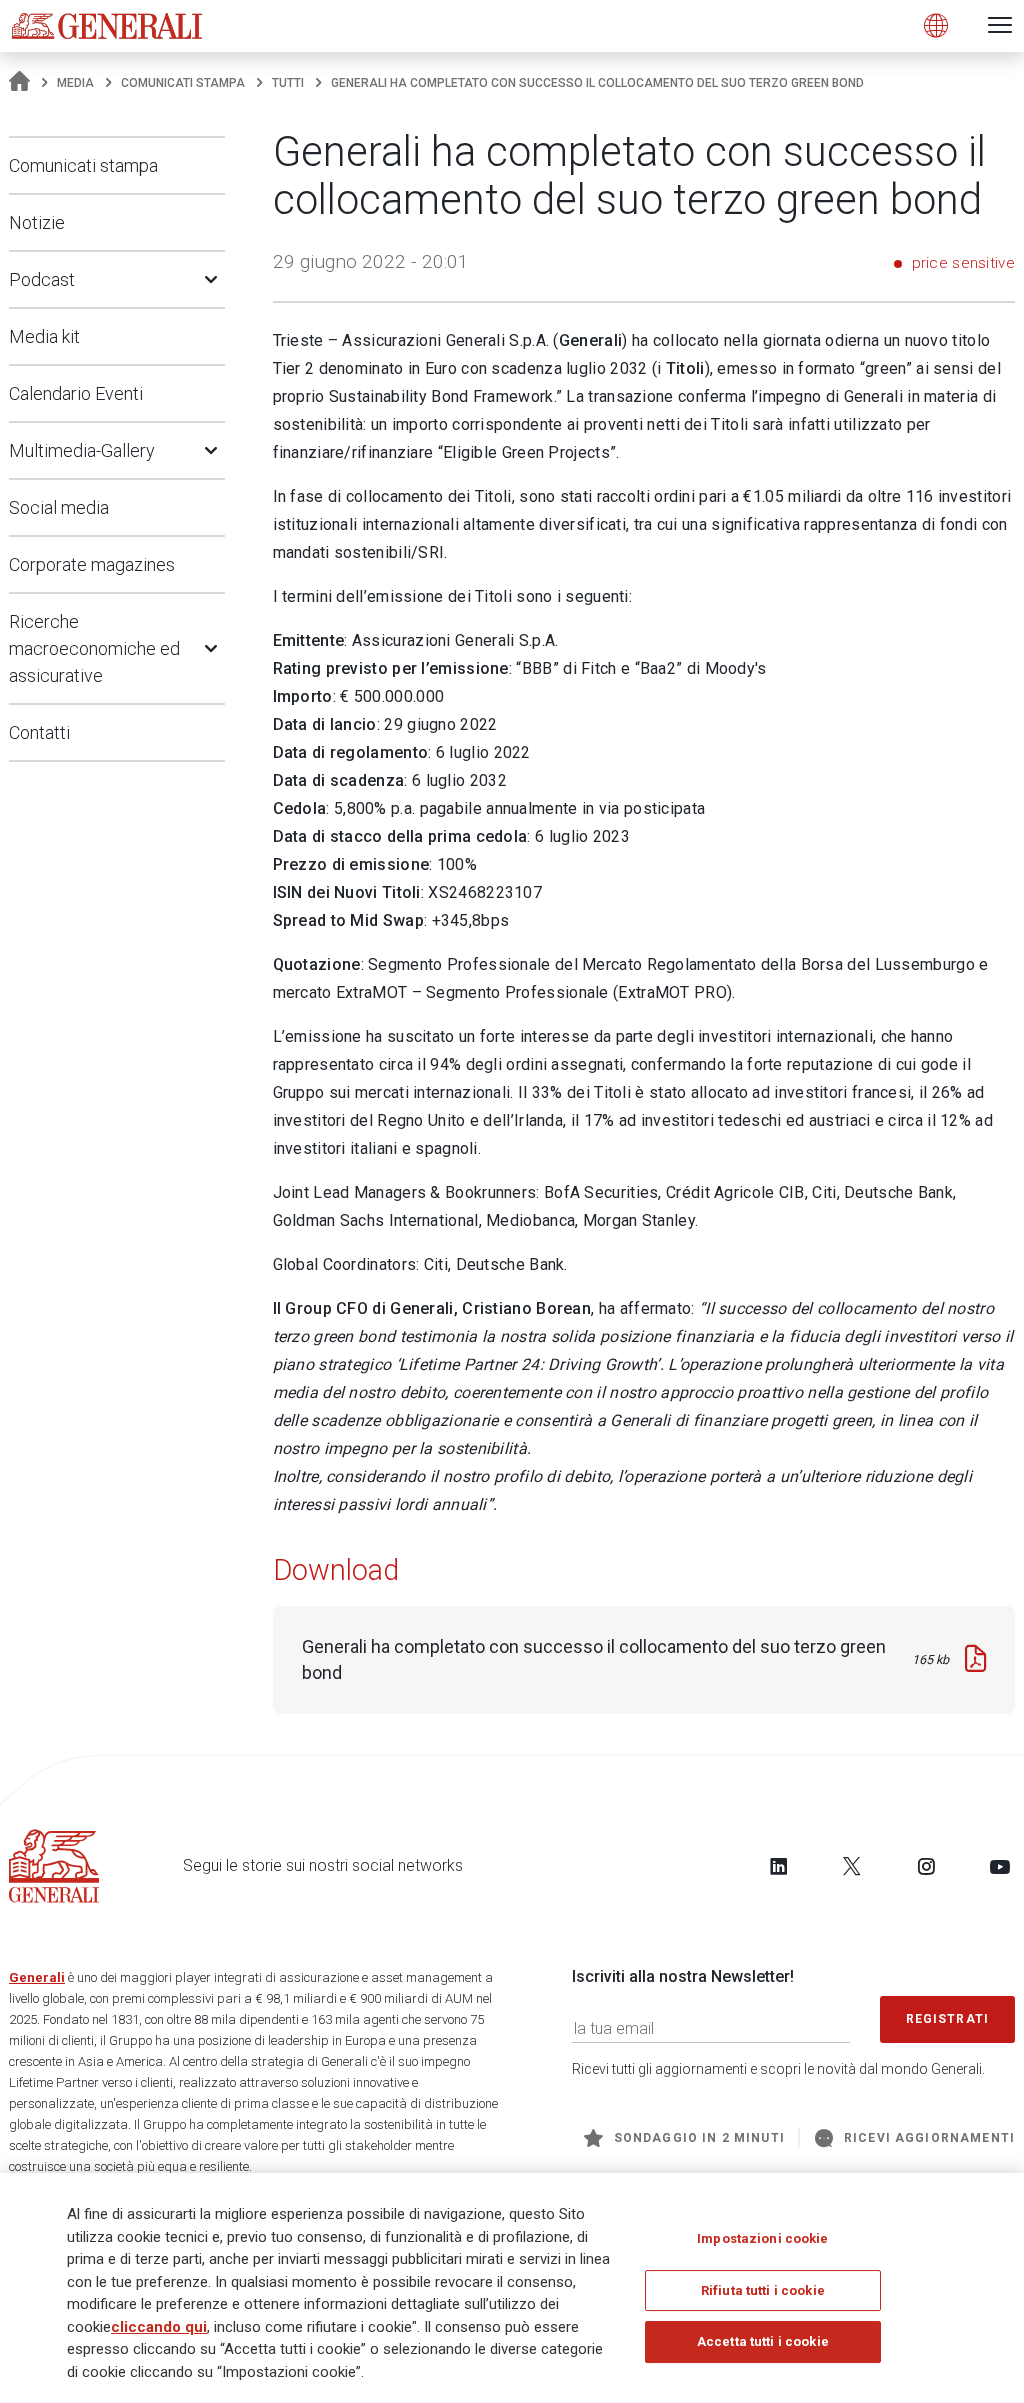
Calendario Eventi (76, 393)
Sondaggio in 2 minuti (699, 2138)
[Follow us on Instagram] (926, 1866)
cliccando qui (159, 2327)
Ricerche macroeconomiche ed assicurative (94, 648)
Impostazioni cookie (762, 2238)
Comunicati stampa (183, 83)
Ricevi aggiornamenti (929, 2138)
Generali (37, 1977)
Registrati (948, 2019)
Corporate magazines (92, 564)
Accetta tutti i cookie (763, 2341)
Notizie (37, 222)
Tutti (288, 83)
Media (75, 83)
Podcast (42, 279)
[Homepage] (19, 83)
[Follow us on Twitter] (852, 1866)
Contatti (39, 732)
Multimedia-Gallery (82, 450)
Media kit (44, 336)
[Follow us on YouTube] (1000, 1866)
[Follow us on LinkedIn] (779, 1866)
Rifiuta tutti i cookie (763, 2290)
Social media (59, 507)
